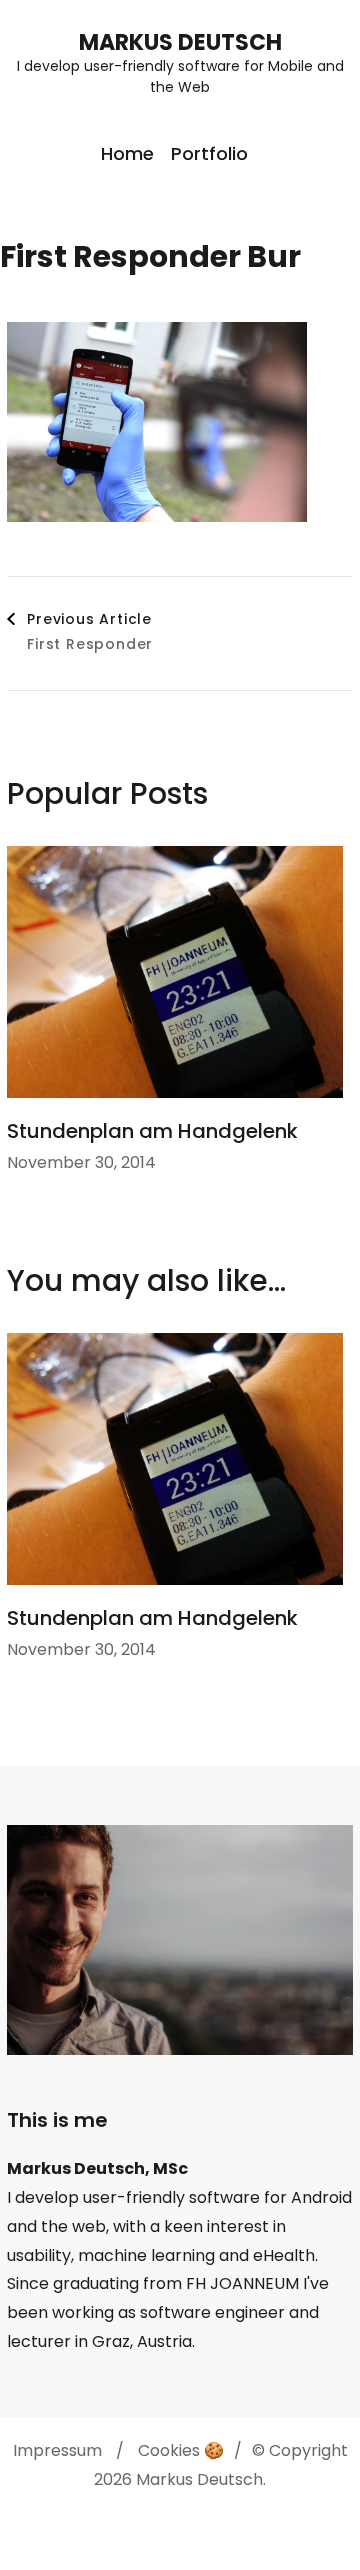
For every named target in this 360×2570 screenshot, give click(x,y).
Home (127, 153)
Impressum (57, 2450)
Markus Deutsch (180, 42)
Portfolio (209, 153)
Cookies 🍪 (181, 2450)
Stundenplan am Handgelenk (152, 1131)
